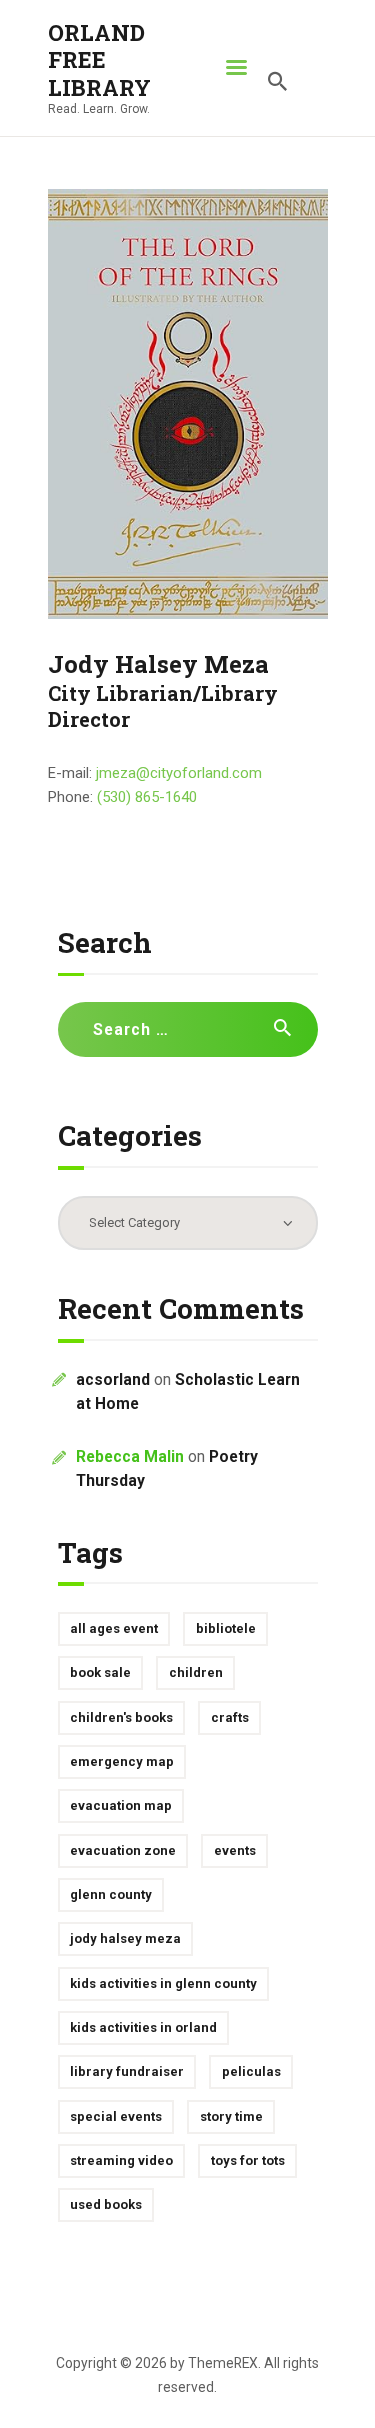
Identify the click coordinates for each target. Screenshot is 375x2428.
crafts (230, 1717)
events (235, 1850)
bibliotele (226, 1628)
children (196, 1672)
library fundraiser (127, 2071)
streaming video (121, 2160)
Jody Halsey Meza (125, 1938)
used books (106, 2204)
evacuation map (121, 1805)
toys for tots (248, 2160)
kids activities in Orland (143, 2027)
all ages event (114, 1628)
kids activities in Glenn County (163, 1983)
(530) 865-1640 (147, 797)
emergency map (122, 1761)
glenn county (111, 1894)
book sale (100, 1672)
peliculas (251, 2071)
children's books (121, 1717)
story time (231, 2116)
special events (116, 2116)
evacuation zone (123, 1850)
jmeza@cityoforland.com (179, 773)
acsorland (113, 1380)
